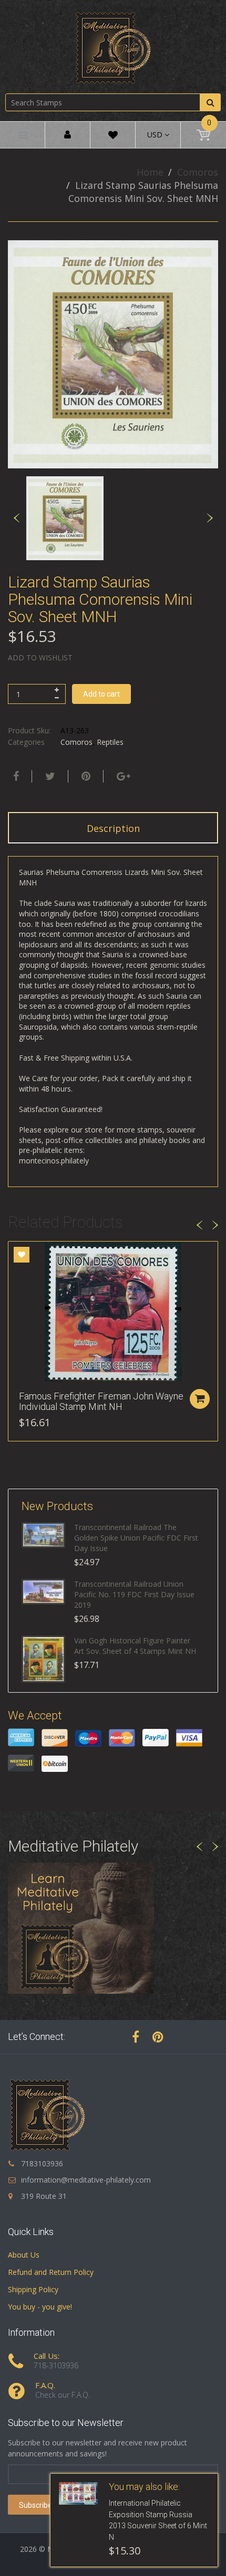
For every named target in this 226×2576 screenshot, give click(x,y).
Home (150, 172)
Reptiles (110, 742)
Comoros (198, 172)
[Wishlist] (113, 137)
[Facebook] (15, 776)
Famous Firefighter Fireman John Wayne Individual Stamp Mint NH (101, 1401)
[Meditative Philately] (113, 47)
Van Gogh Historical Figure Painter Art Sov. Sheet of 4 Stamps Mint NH (135, 1646)
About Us (24, 2255)
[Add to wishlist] (22, 1255)
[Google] (122, 776)
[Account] (68, 135)
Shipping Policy (33, 2289)
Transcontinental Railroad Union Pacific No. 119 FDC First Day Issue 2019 (134, 1594)
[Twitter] (49, 776)
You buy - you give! (40, 2307)
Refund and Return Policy (51, 2272)
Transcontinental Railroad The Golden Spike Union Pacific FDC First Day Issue (136, 1538)
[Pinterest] (158, 2037)
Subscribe (35, 2505)
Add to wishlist (40, 658)
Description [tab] (113, 828)
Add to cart (101, 694)
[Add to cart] (200, 1399)
